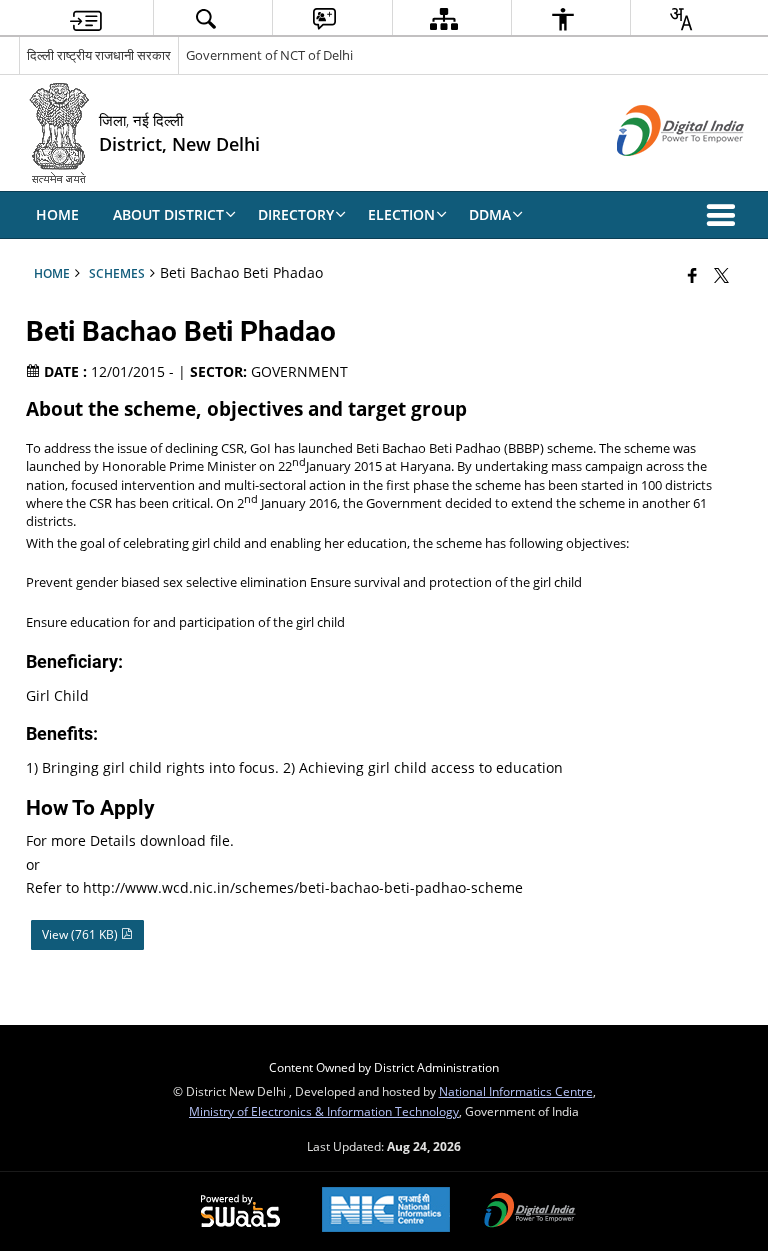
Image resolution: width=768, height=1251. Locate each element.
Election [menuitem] (401, 214)
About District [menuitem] (168, 214)
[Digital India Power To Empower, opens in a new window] (530, 1212)
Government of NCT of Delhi (269, 55)
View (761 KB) (81, 934)
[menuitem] (86, 18)
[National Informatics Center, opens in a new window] (386, 1211)
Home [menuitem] (57, 214)
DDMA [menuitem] (490, 214)
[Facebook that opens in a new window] (692, 275)
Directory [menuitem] (296, 214)
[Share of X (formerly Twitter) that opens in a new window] (721, 275)
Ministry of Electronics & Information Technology (324, 1111)
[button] (725, 215)
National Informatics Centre (516, 1091)
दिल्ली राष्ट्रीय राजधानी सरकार (99, 55)
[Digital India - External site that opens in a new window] (655, 172)
